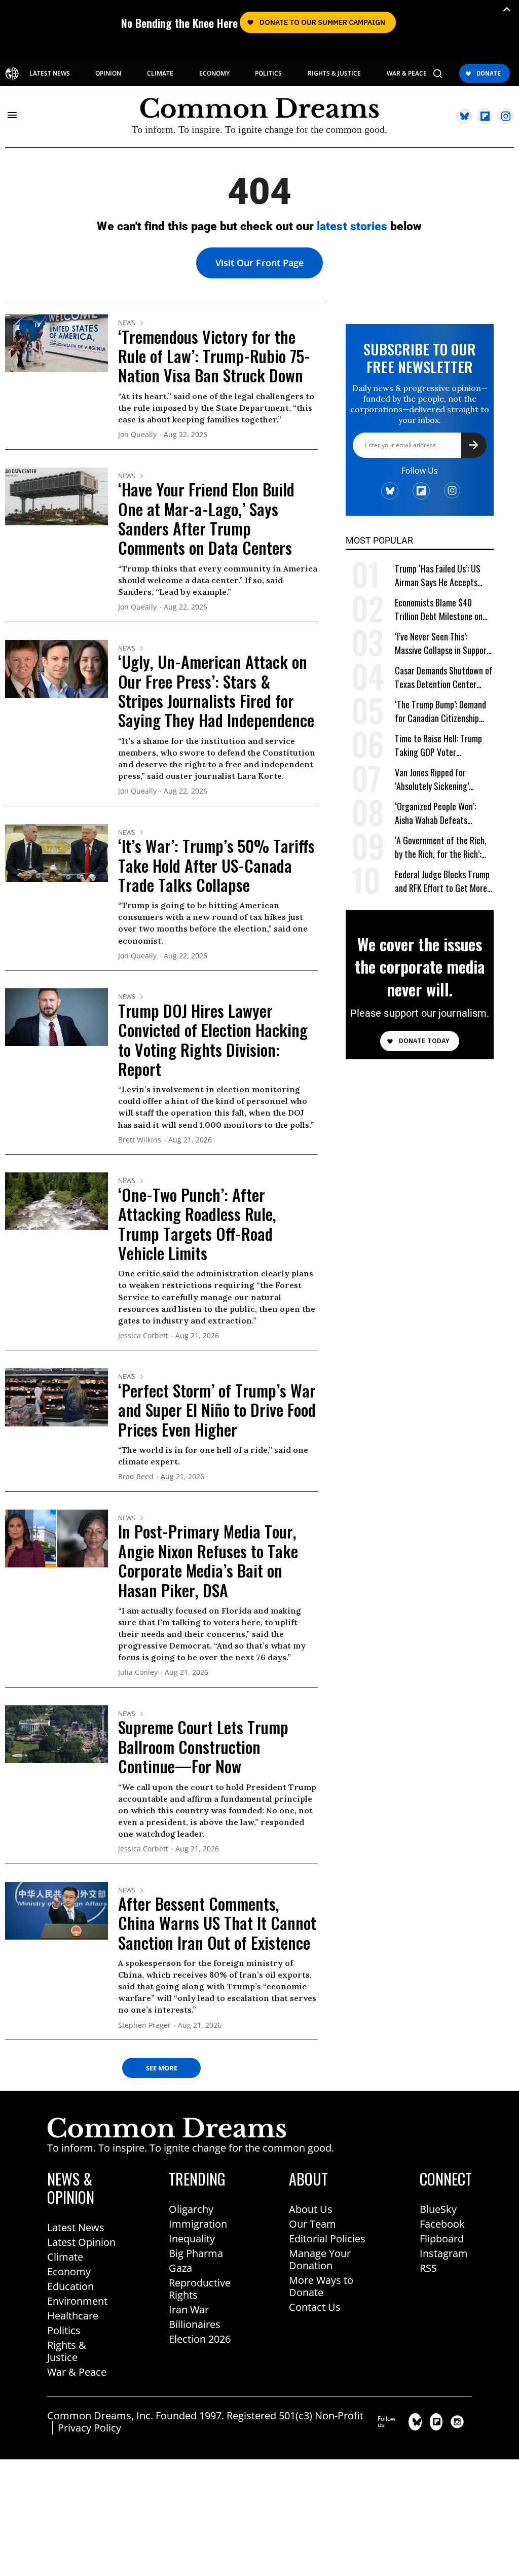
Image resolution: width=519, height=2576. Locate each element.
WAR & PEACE (407, 74)
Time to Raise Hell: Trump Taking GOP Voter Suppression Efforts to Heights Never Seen (438, 746)
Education (70, 2286)
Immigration (198, 2224)
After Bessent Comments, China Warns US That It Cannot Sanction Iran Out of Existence (217, 1923)
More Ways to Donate (321, 2286)
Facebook (442, 2224)
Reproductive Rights (200, 2289)
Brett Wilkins (140, 1140)
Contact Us (315, 2307)
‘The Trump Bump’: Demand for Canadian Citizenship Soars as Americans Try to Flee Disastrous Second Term (444, 712)
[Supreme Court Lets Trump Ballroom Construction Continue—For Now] (57, 1733)
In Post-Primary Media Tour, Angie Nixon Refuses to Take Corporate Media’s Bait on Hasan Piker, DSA (208, 1560)
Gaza (180, 2268)
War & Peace (77, 2372)
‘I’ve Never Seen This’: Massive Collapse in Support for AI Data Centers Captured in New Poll (442, 644)
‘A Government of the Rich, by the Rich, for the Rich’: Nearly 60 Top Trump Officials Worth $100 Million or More (442, 848)
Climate (65, 2257)
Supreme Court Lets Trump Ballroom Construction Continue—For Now (203, 1746)
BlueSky (438, 2209)
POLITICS (268, 74)
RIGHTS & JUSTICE (334, 74)
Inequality (192, 2239)
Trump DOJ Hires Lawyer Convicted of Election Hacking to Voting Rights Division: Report (213, 1040)
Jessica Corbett (143, 1336)
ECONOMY (214, 74)
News (127, 323)
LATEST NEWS (50, 74)
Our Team (312, 2224)
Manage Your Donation (320, 2259)
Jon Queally (137, 435)
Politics (64, 2330)
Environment (77, 2301)
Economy (69, 2271)
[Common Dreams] (12, 74)
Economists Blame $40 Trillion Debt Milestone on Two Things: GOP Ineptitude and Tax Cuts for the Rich (442, 610)
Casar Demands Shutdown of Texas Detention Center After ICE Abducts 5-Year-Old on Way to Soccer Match (444, 678)
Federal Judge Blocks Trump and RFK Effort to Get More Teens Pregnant (442, 882)
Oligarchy (191, 2209)
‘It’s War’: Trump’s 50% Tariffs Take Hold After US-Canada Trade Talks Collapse (216, 865)
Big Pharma (196, 2253)
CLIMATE (160, 74)
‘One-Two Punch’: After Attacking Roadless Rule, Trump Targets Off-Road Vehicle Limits (197, 1224)
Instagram (444, 2253)
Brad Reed (136, 1477)
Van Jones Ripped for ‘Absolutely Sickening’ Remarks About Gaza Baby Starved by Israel (439, 780)
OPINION (108, 74)
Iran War (189, 2310)
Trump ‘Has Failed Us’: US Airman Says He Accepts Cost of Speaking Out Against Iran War (438, 576)
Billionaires (195, 2324)
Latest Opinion (81, 2242)
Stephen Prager (144, 2026)
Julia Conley (138, 1673)
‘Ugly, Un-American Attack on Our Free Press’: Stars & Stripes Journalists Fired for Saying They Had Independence (216, 691)
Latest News (76, 2227)
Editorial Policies (327, 2239)
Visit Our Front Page (259, 263)
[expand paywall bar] (507, 9)
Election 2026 (200, 2339)
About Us (311, 2209)
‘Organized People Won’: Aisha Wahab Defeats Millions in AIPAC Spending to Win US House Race (440, 814)
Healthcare (73, 2316)
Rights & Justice (67, 2351)
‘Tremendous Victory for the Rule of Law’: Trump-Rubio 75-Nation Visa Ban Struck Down (214, 356)
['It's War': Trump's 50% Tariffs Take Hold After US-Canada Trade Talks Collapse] (57, 852)
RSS (428, 2268)
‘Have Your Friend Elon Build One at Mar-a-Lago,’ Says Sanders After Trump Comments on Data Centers (206, 518)
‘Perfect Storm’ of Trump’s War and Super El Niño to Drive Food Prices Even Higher (217, 1410)
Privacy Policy (89, 2428)
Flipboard (442, 2239)
